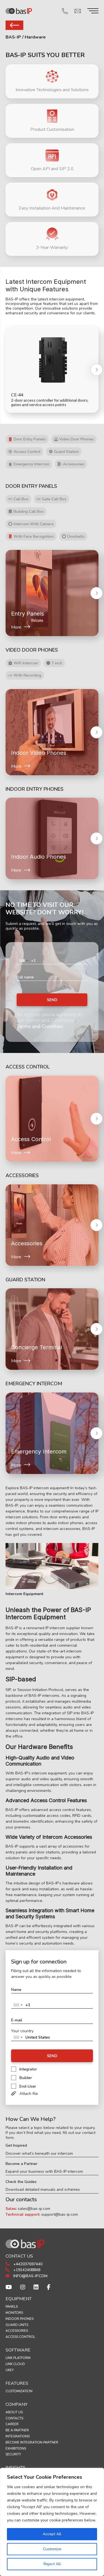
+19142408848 (26, 2270)
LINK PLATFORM (18, 2358)
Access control (20, 2337)
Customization (19, 2391)
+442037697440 (27, 2264)
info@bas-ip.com (30, 2276)
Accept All (52, 2534)
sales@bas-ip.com (34, 2209)
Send (52, 1000)
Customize (52, 2549)
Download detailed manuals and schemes (43, 2190)
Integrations (18, 2436)
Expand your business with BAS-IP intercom (44, 2172)
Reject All (52, 2564)
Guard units (17, 2325)
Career (12, 2424)
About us (14, 2412)
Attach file (29, 2094)
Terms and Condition (40, 1026)
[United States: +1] (23, 961)
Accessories (17, 2331)
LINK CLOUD (15, 2364)
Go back (14, 25)
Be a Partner (17, 2430)
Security (13, 2454)
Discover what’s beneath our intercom (39, 2154)
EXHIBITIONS (16, 2449)
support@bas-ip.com (60, 2214)
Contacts (14, 2418)
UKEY (10, 2370)
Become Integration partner (32, 2442)
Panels (12, 2307)
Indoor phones (20, 2319)
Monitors (14, 2313)
